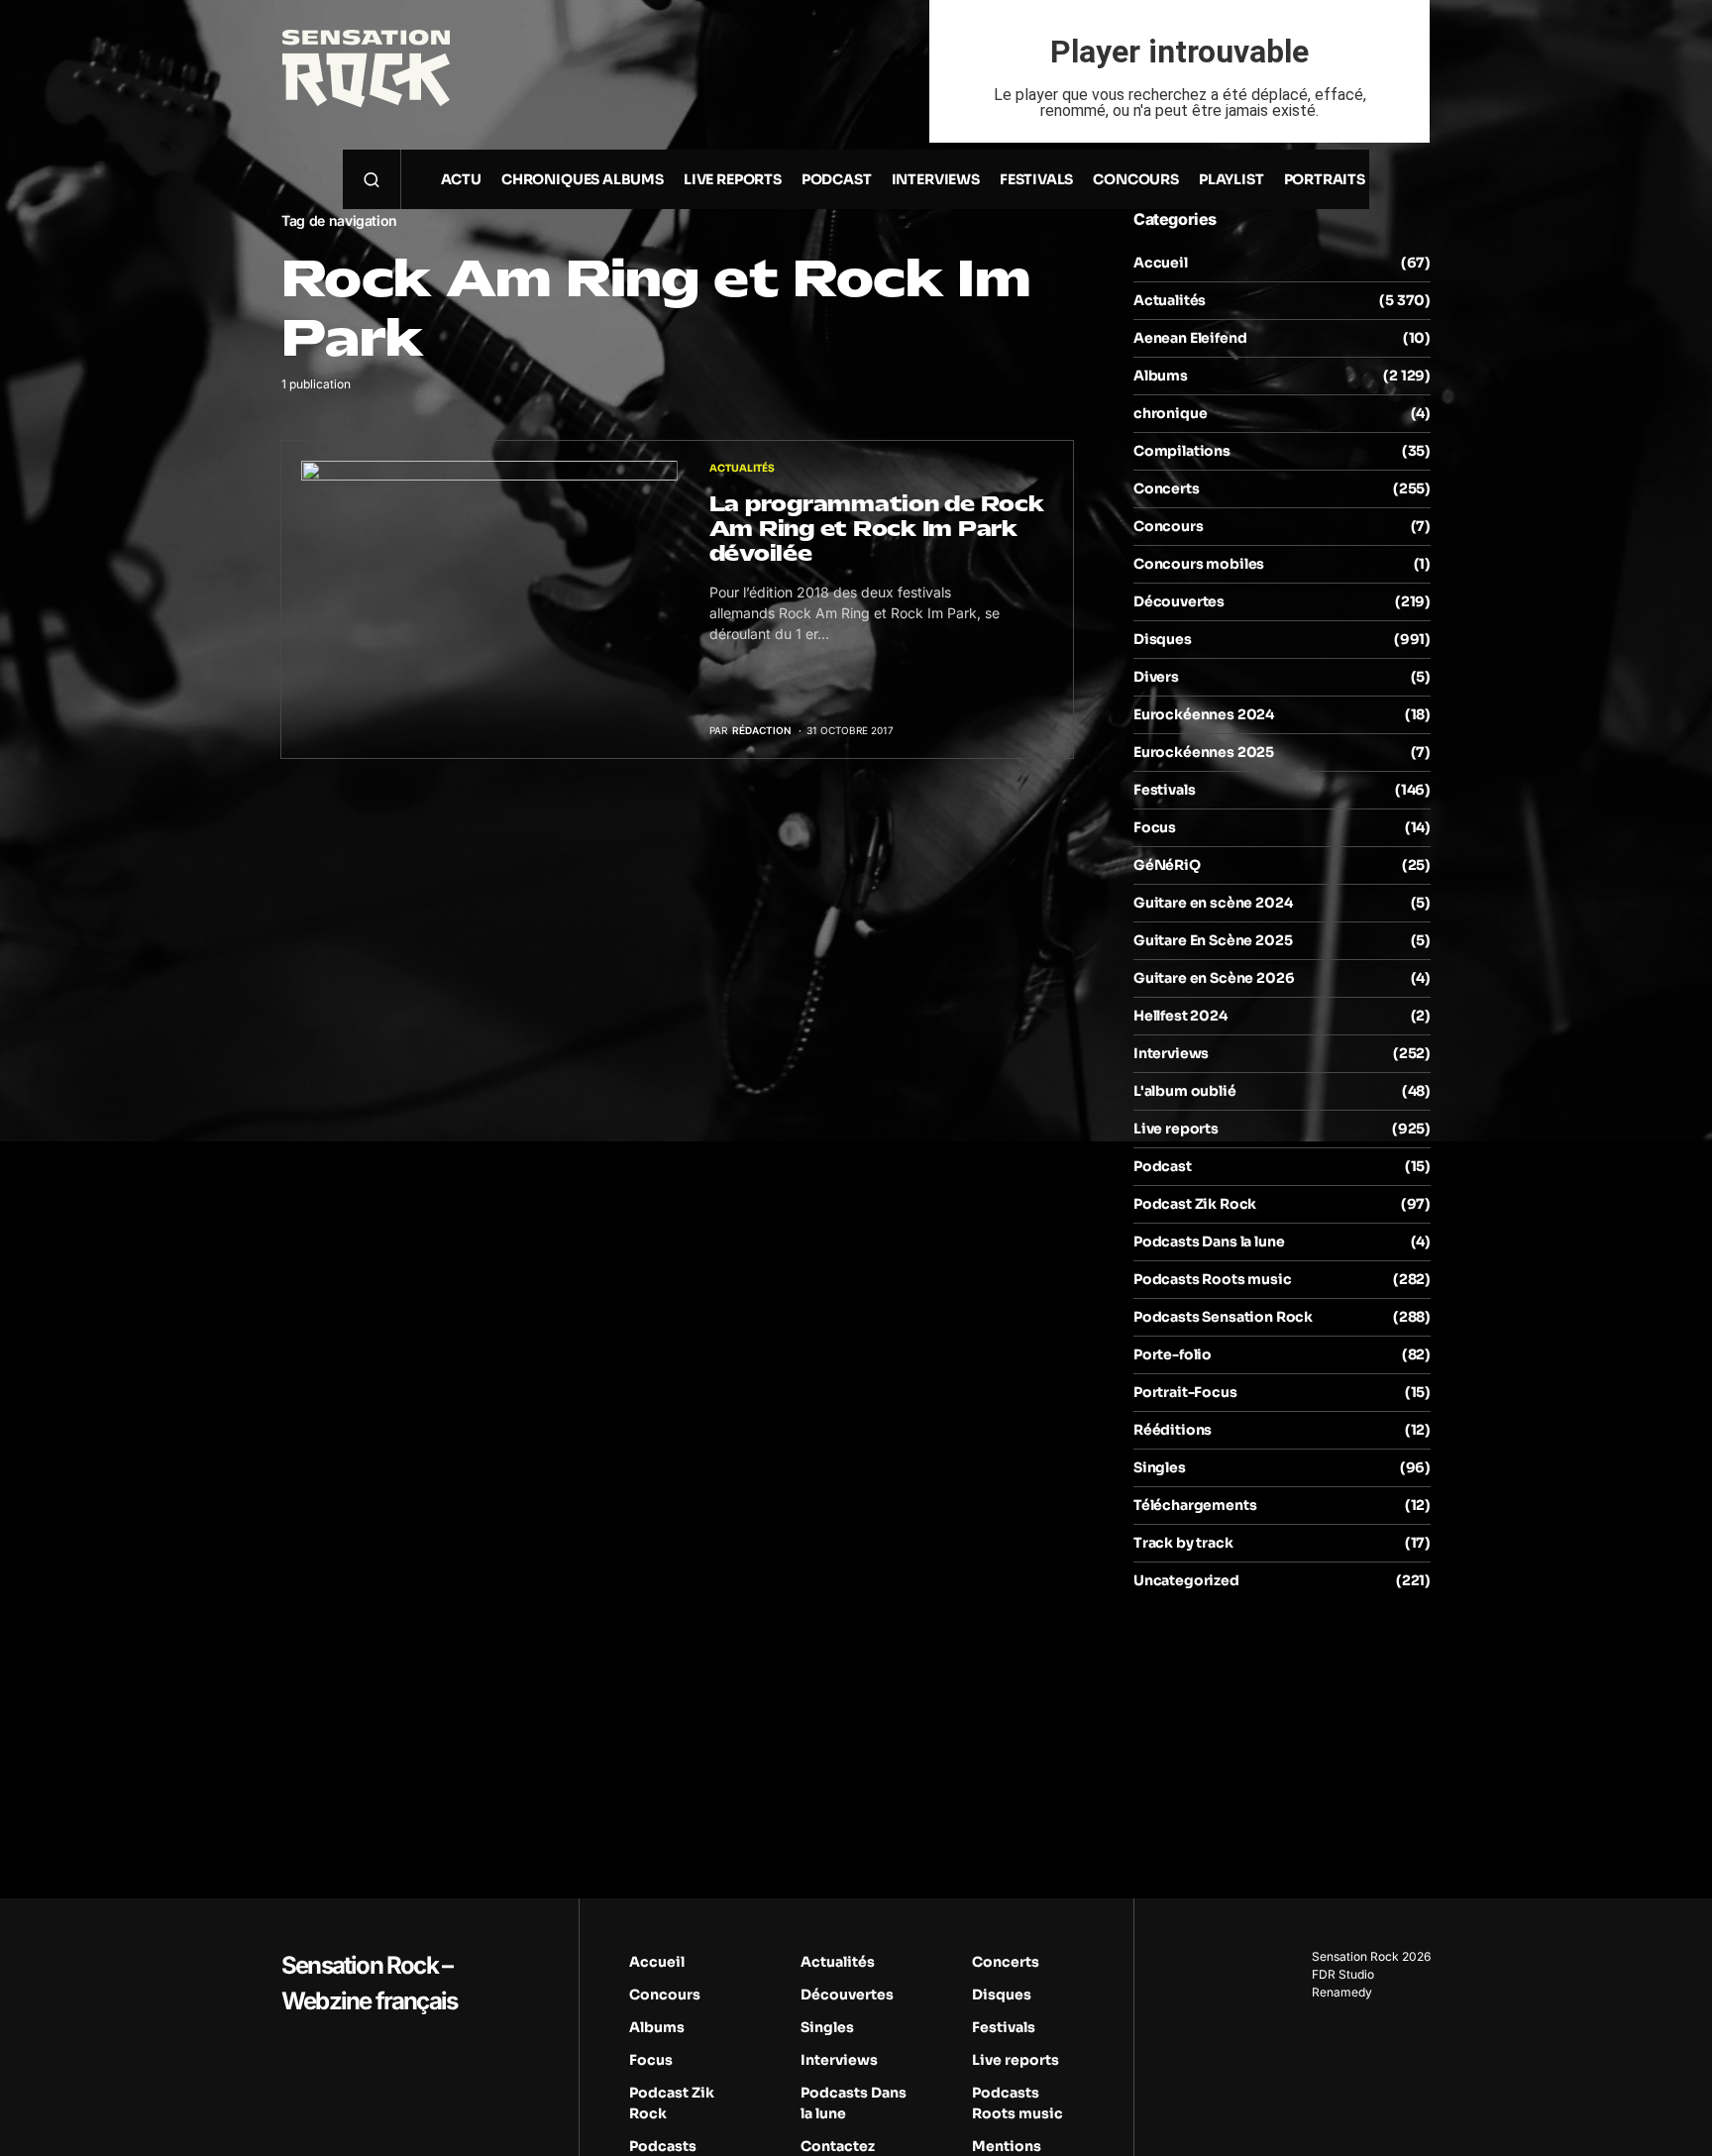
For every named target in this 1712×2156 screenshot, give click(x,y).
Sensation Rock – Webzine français (369, 1983)
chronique (1170, 413)
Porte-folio (1173, 1354)
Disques (1163, 639)
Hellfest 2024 (1180, 1016)
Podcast (1163, 1166)
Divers (1156, 677)
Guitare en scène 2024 (1213, 903)
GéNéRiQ (1167, 865)
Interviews (1171, 1053)
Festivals (1164, 790)
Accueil (1161, 263)
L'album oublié (1185, 1091)
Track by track (1183, 1543)
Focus (1155, 827)
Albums (1161, 376)
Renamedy (1342, 1992)
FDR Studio (1343, 1974)
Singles (1160, 1467)
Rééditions (1173, 1430)
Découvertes (1179, 601)
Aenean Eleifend (1190, 338)
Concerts (1167, 488)
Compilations (1182, 451)
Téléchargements (1195, 1505)
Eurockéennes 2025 (1204, 752)
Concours (1169, 526)
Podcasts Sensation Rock (1223, 1317)
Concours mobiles (1199, 564)
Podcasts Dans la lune (1209, 1241)
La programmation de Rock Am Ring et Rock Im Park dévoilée (877, 529)
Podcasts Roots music (1213, 1279)
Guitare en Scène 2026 (1214, 978)
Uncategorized (1186, 1580)
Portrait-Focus (1185, 1392)
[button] (372, 179)
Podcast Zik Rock (1195, 1204)
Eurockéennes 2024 (1204, 714)
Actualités (742, 468)
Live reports (1176, 1129)
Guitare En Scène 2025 (1213, 940)
